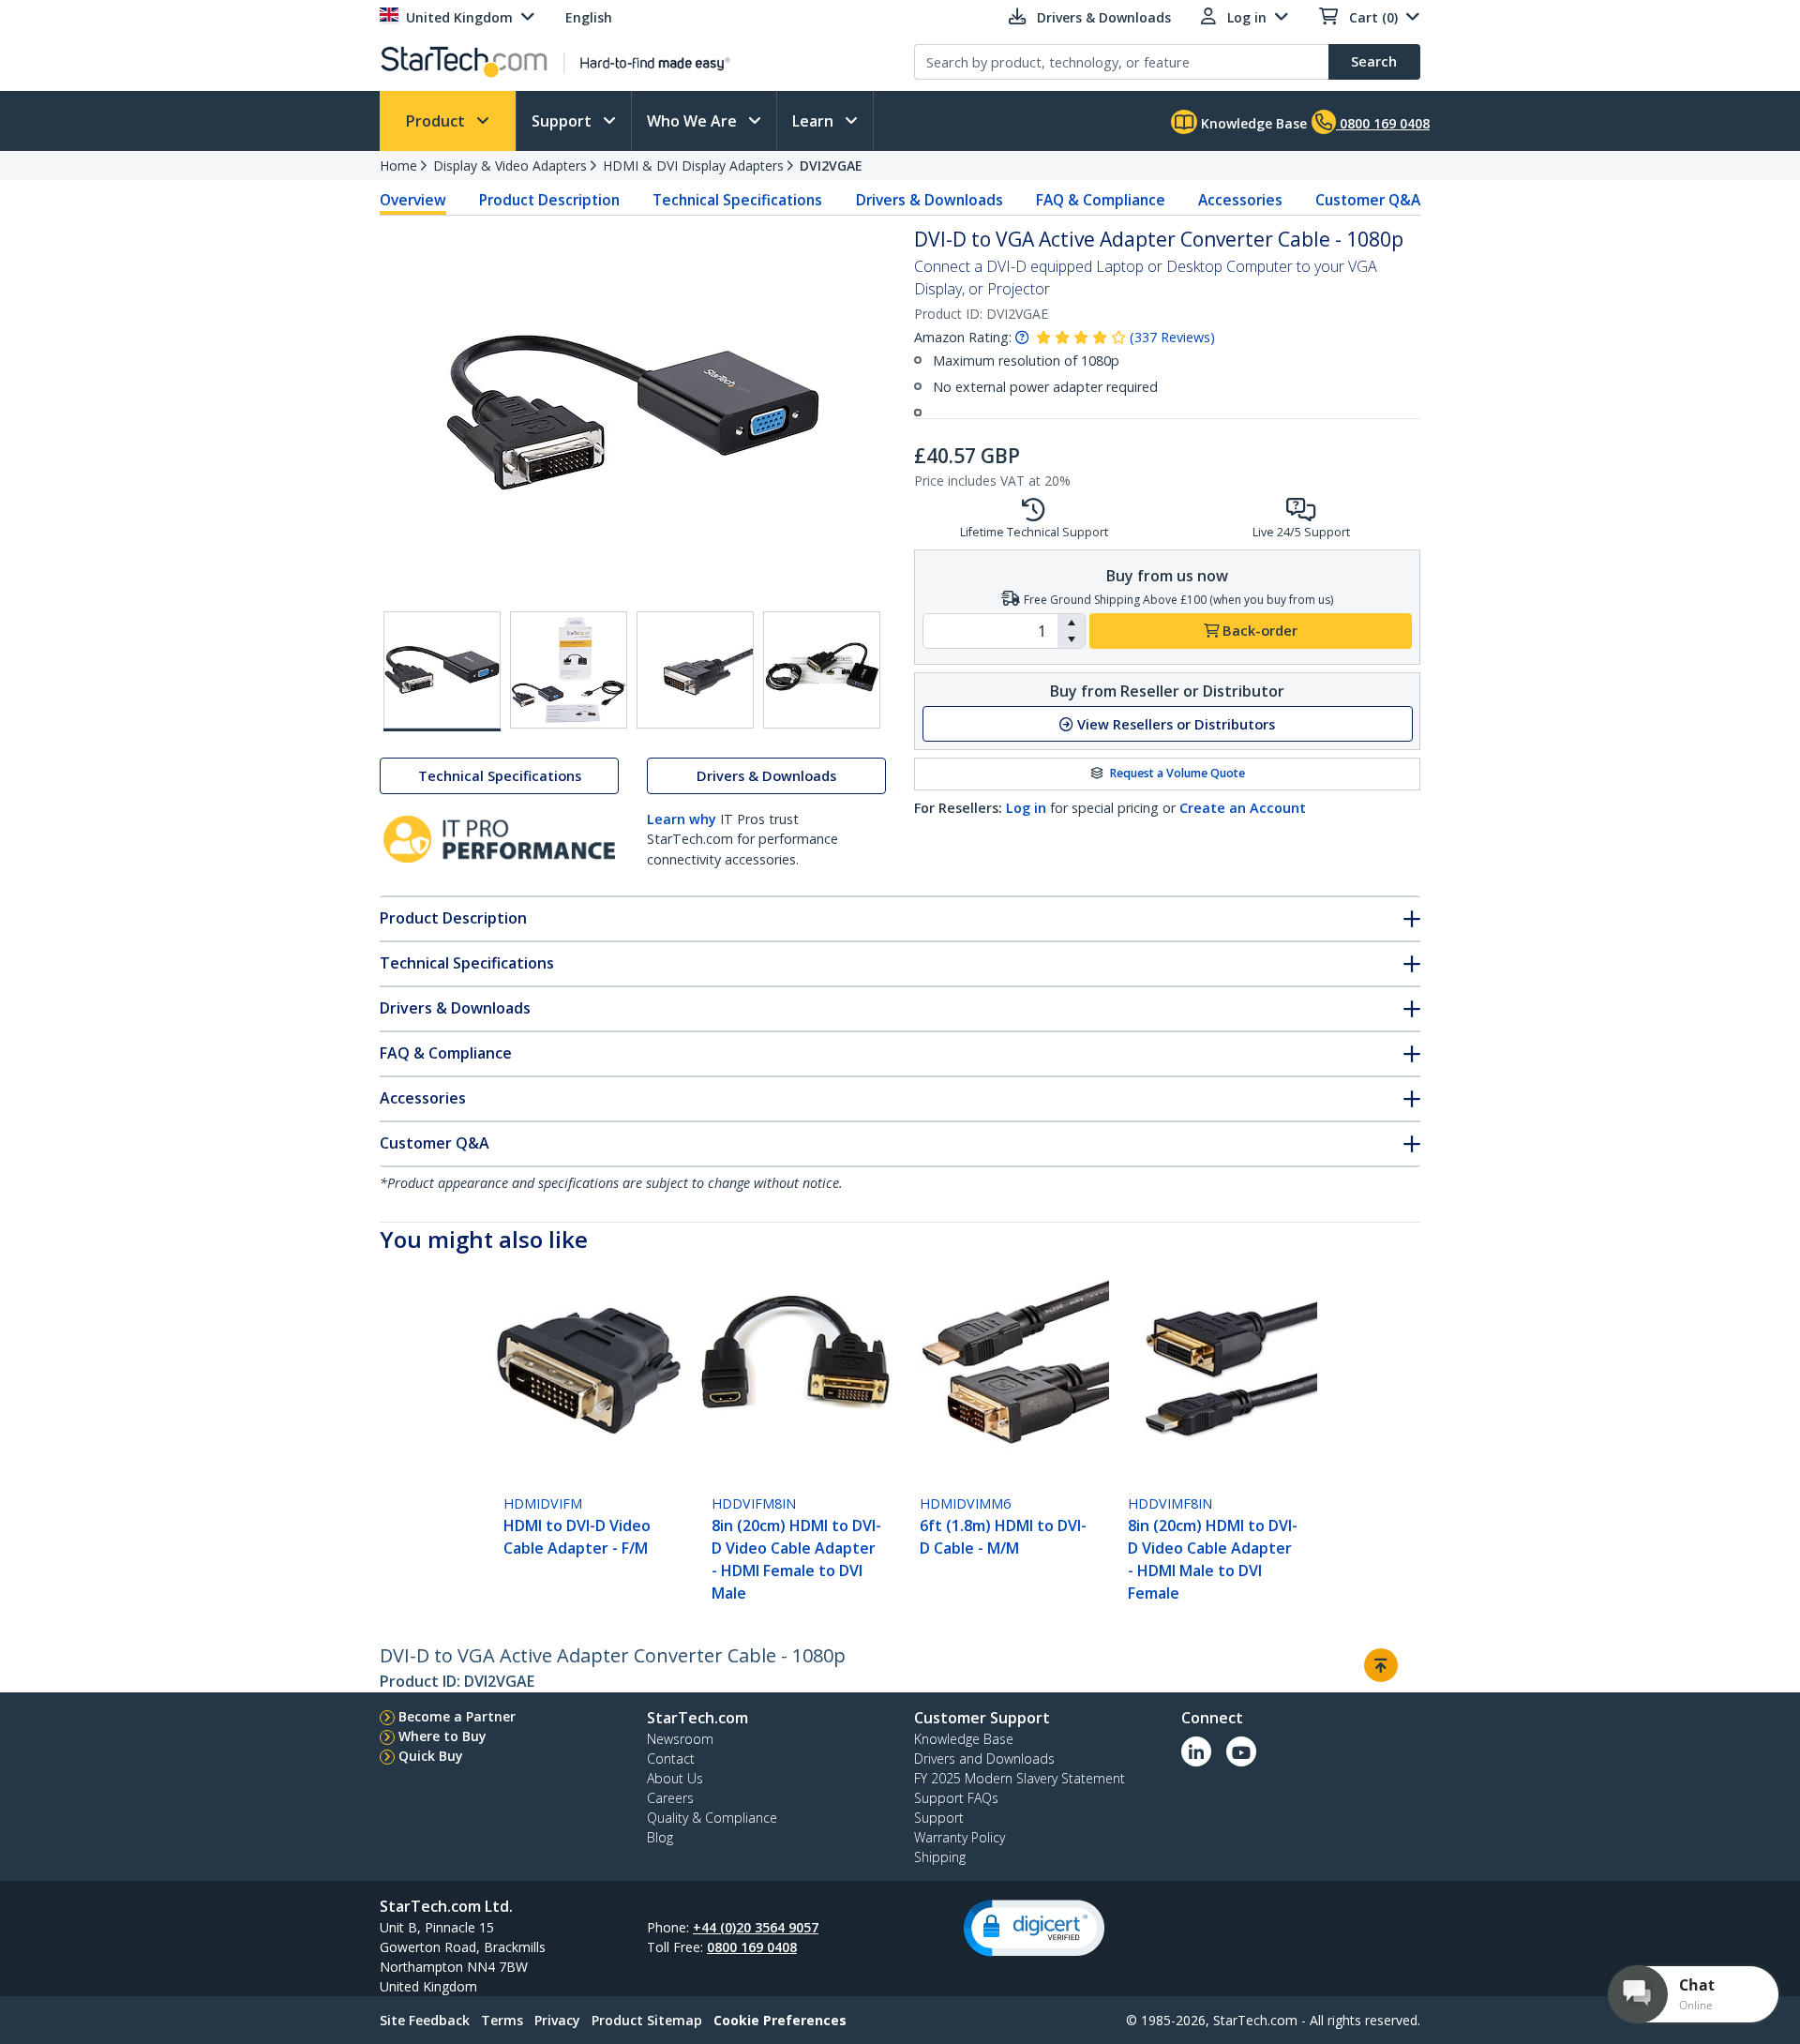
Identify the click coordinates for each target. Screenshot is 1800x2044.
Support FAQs (956, 1798)
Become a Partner (457, 1716)
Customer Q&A (1368, 200)
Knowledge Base (1252, 123)
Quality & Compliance (712, 1818)
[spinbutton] (990, 631)
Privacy (557, 2020)
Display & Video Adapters (510, 165)
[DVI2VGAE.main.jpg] (442, 671)
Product (437, 121)
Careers (670, 1798)
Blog (660, 1837)
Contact (671, 1758)
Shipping (940, 1857)
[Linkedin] (1196, 1751)
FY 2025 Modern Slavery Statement (1020, 1778)
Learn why (682, 819)
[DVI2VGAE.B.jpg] (569, 670)
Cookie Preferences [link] (780, 2020)
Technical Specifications (737, 200)
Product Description (549, 200)
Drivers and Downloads (984, 1758)
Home (398, 165)
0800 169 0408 (752, 1947)
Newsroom (680, 1739)
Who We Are (694, 121)
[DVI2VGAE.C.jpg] (695, 670)
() (1172, 337)
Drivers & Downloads (930, 200)
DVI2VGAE (831, 165)
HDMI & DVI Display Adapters (693, 165)
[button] (1071, 623)
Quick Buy (431, 1756)
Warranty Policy (960, 1837)
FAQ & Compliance (1101, 200)
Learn (815, 121)
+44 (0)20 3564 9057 (756, 1927)
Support (563, 121)
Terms (502, 2020)
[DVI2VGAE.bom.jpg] (822, 670)
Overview (413, 200)
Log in (1026, 808)
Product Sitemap (647, 2020)
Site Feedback (425, 2020)
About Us (675, 1778)
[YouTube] (1241, 1751)
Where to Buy (442, 1736)
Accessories (1240, 200)
